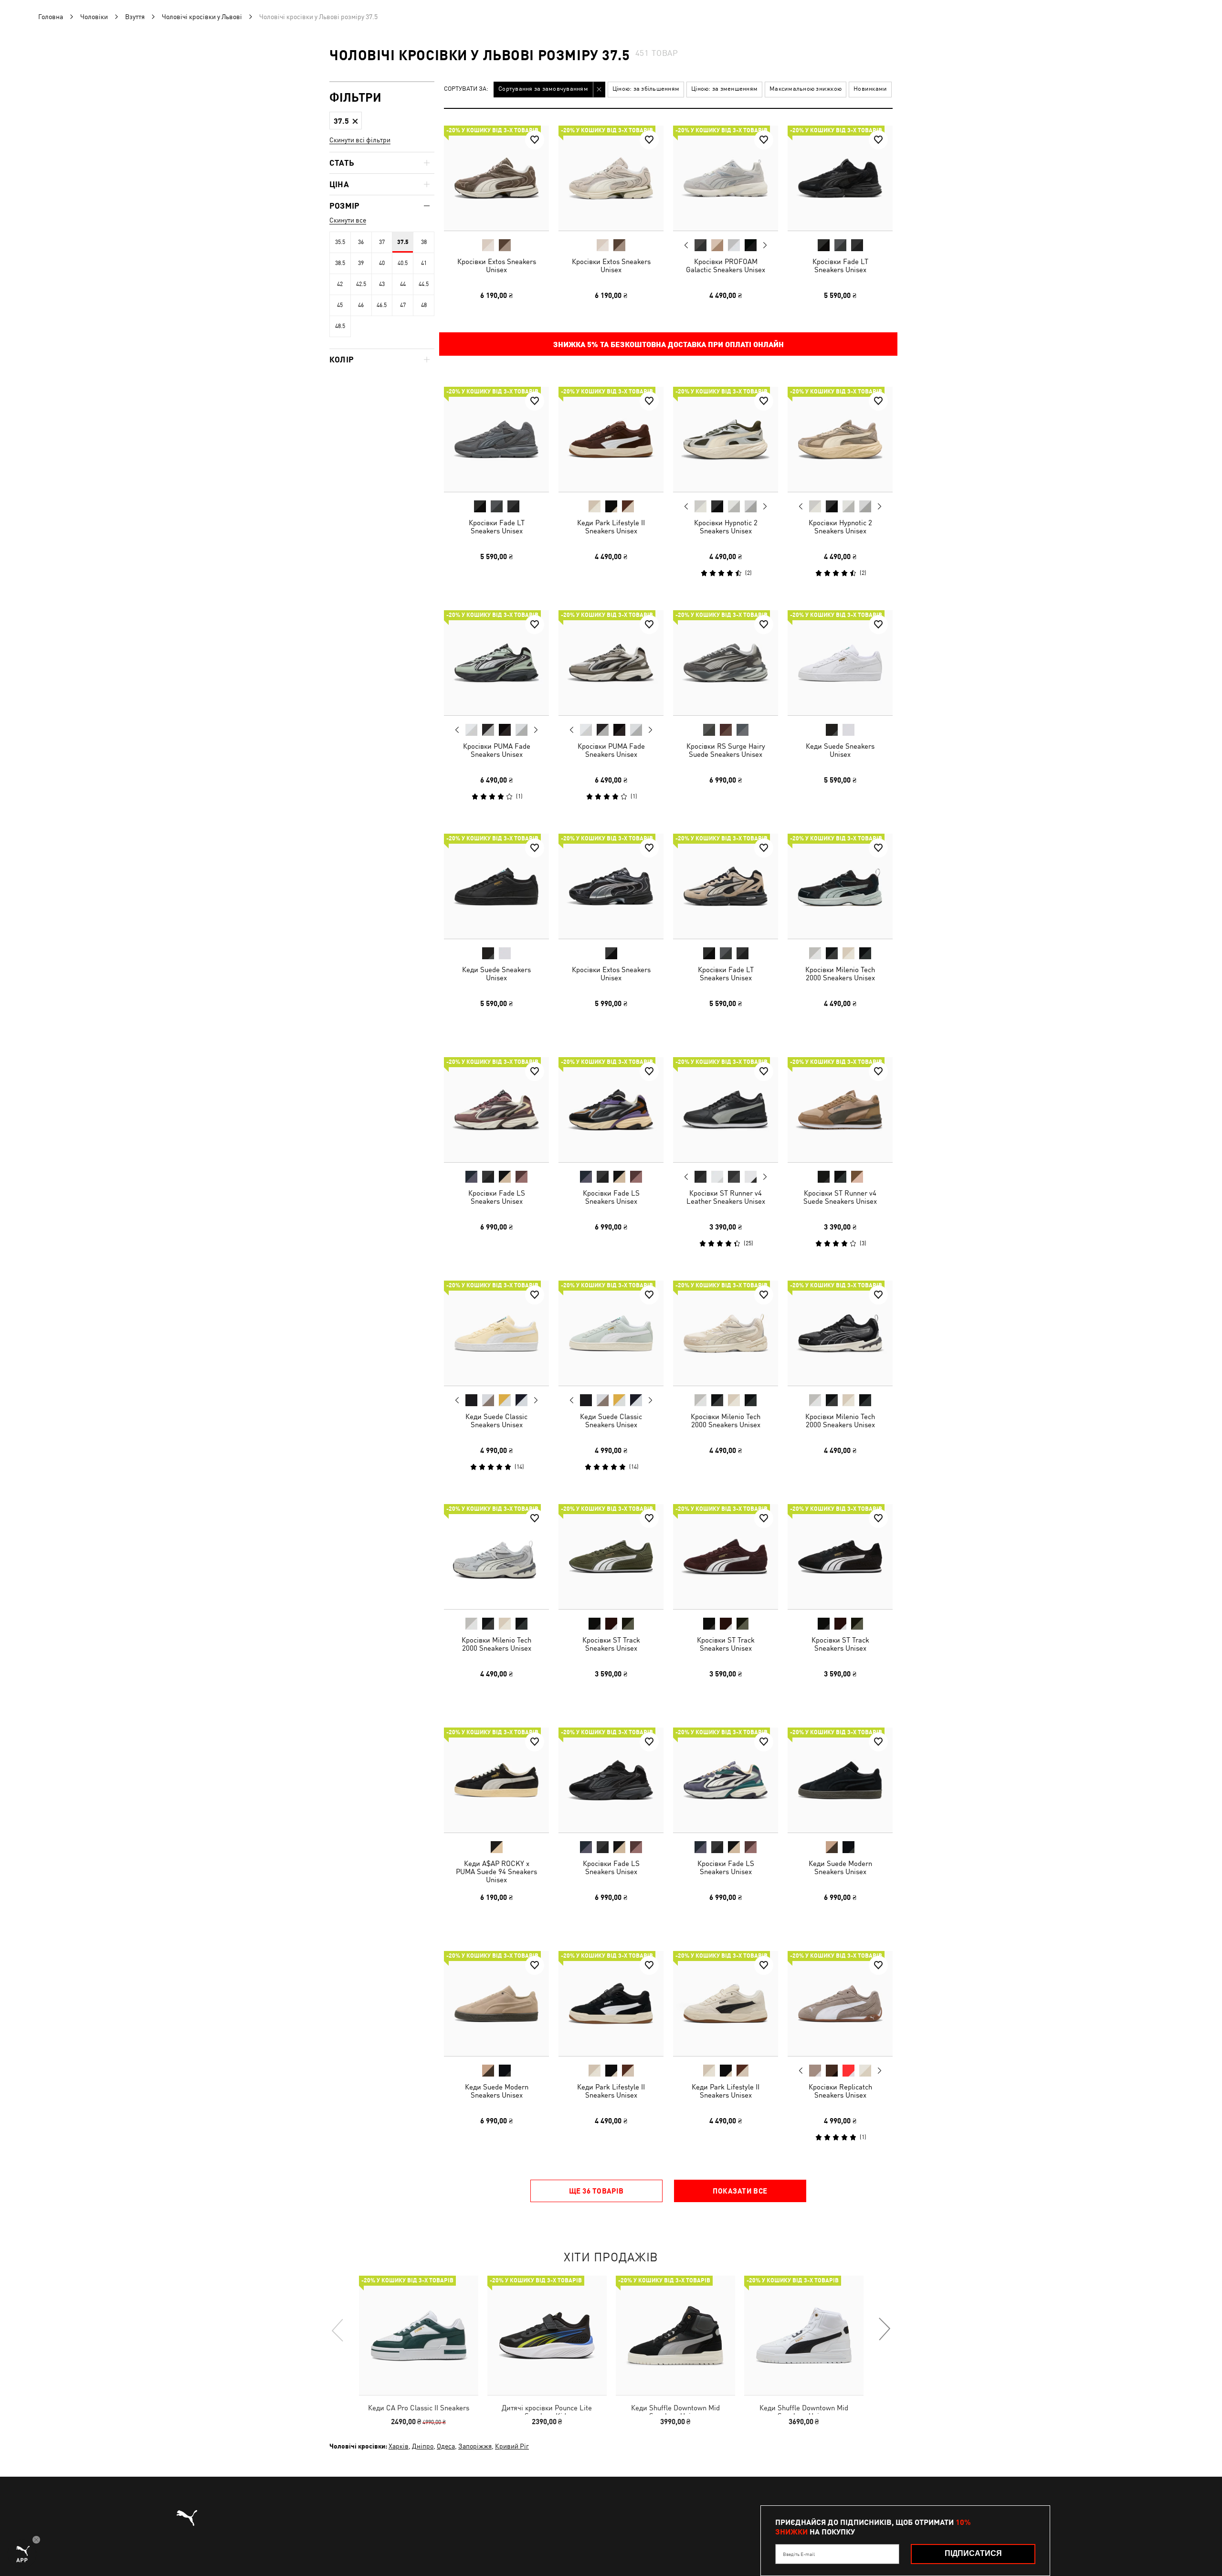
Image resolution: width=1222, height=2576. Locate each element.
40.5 (403, 263)
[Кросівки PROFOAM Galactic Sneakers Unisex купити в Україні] (726, 178)
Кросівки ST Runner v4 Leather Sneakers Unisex (726, 1197)
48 (424, 305)
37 (382, 242)
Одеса (446, 2446)
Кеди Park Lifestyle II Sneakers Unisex (611, 527)
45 (340, 305)
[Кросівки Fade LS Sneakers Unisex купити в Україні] (496, 1110)
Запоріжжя (475, 2446)
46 (361, 305)
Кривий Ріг (512, 2446)
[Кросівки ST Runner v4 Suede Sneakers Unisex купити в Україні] (840, 1110)
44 (403, 284)
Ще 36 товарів (596, 2191)
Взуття (135, 17)
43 (382, 284)
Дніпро (423, 2446)
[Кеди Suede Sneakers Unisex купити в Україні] (840, 663)
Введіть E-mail (799, 2554)
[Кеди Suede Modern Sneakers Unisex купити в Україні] (840, 1780)
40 (382, 263)
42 (340, 284)
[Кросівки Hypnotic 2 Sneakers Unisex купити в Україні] (726, 439)
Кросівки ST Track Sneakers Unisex (611, 1644)
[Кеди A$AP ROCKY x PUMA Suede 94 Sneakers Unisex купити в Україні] (496, 1780)
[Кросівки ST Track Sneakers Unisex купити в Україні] (611, 1557)
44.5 (424, 284)
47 (403, 305)
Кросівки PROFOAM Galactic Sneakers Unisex (726, 265)
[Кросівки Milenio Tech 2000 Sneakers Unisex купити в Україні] (840, 886)
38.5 (340, 263)
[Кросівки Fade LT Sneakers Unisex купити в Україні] (840, 178)
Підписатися (973, 2553)
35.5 (340, 242)
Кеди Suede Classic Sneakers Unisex (496, 1421)
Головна (51, 17)
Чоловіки (94, 17)
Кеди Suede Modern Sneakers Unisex (840, 1867)
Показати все (740, 2191)
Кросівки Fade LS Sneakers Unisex (497, 1197)
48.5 (340, 326)
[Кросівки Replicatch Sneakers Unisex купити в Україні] (840, 2004)
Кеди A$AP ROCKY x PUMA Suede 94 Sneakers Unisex (496, 1871)
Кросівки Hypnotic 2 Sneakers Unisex (726, 527)
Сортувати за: (466, 89)
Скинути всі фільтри (360, 140)
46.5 (382, 305)
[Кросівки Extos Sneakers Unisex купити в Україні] (496, 178)
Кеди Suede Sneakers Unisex (840, 750)
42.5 (361, 284)
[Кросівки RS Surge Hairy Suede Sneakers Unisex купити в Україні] (726, 663)
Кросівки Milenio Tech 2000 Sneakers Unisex (840, 974)
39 (361, 263)
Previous (686, 245)
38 (424, 242)
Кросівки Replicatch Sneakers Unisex (840, 2091)
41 (424, 263)
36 (361, 242)
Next (765, 245)
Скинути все (348, 220)
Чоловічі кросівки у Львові (202, 17)
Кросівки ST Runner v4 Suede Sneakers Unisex (840, 1197)
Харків (399, 2446)
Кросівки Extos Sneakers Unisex (497, 265)
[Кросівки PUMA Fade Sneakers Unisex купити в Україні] (496, 663)
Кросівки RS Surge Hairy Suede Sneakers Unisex (726, 750)
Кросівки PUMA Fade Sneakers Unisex (497, 750)
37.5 (403, 242)
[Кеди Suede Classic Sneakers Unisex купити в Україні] (496, 1333)
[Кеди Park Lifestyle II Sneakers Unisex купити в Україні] (611, 439)
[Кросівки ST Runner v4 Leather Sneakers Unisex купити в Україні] (726, 1110)
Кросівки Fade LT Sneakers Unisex (840, 265)
